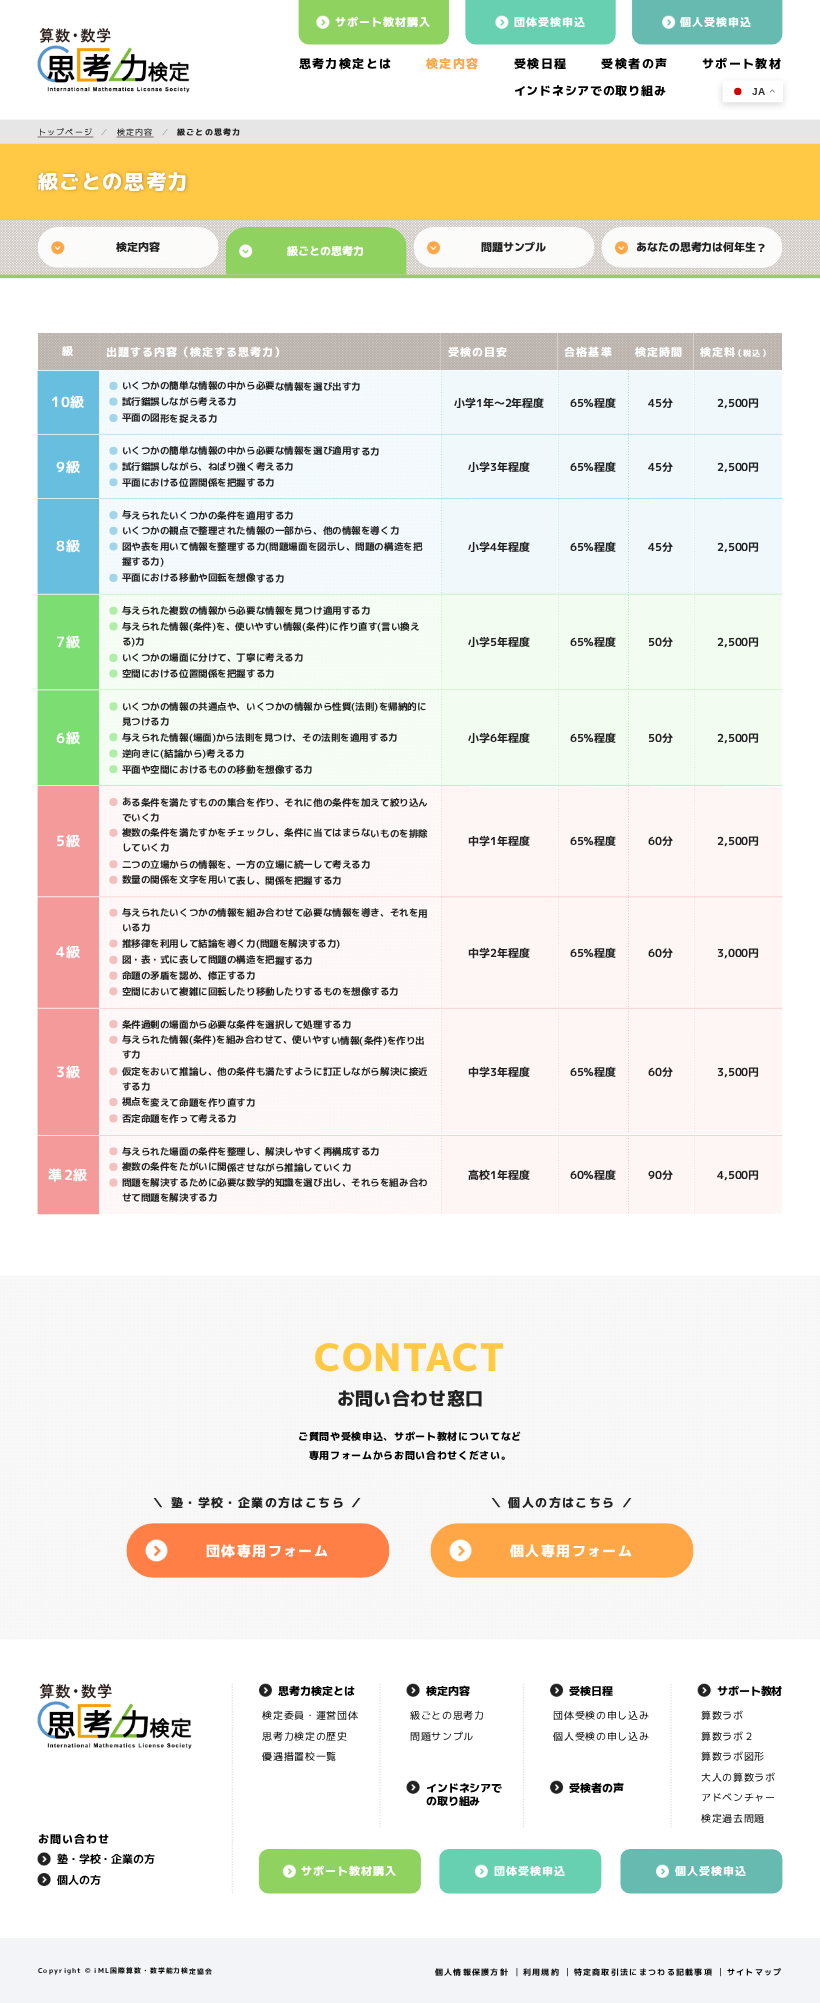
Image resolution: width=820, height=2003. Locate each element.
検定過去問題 (733, 1817)
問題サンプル (442, 1735)
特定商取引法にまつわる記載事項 (643, 1972)
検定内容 (453, 63)
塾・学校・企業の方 (106, 1859)
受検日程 (541, 63)
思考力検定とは (345, 63)
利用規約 (541, 1972)
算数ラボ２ (727, 1735)
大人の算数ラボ (738, 1776)
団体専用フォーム (268, 1550)
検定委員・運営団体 (310, 1715)
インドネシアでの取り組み (464, 1794)
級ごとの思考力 (447, 1715)
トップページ (66, 131)
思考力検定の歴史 (304, 1735)
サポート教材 (742, 63)
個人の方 (79, 1880)
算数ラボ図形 (733, 1756)
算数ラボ (722, 1715)
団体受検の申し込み (602, 1715)
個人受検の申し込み (602, 1735)
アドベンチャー (738, 1797)
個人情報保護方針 (472, 1972)
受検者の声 (634, 63)
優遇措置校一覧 (299, 1756)
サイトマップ (755, 1972)
